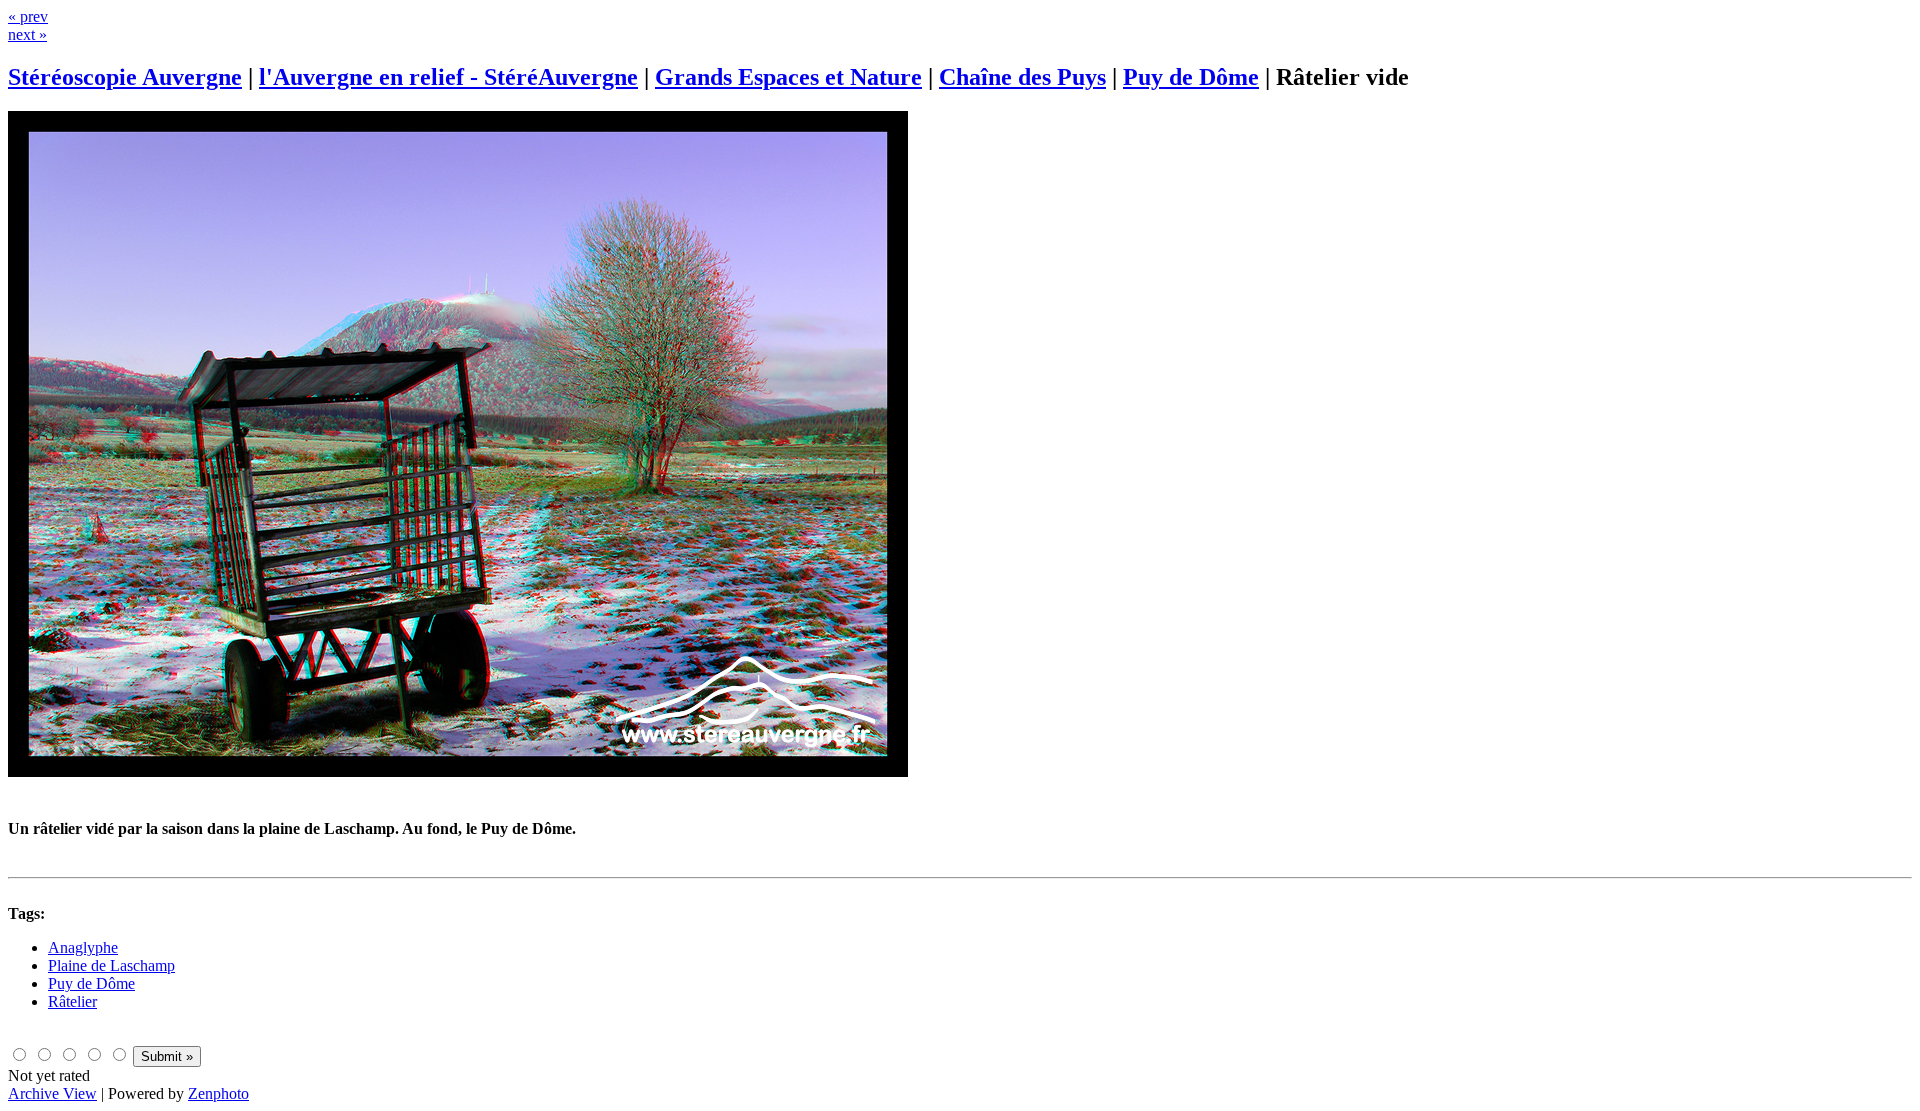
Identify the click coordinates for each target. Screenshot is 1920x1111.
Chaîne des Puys (1022, 77)
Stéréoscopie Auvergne (125, 77)
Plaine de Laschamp (111, 965)
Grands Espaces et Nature (788, 77)
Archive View (52, 1093)
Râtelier (72, 1001)
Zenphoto (218, 1093)
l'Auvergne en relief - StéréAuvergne (448, 77)
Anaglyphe (83, 947)
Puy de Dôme (1191, 77)
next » (27, 34)
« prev (28, 16)
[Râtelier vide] (458, 771)
